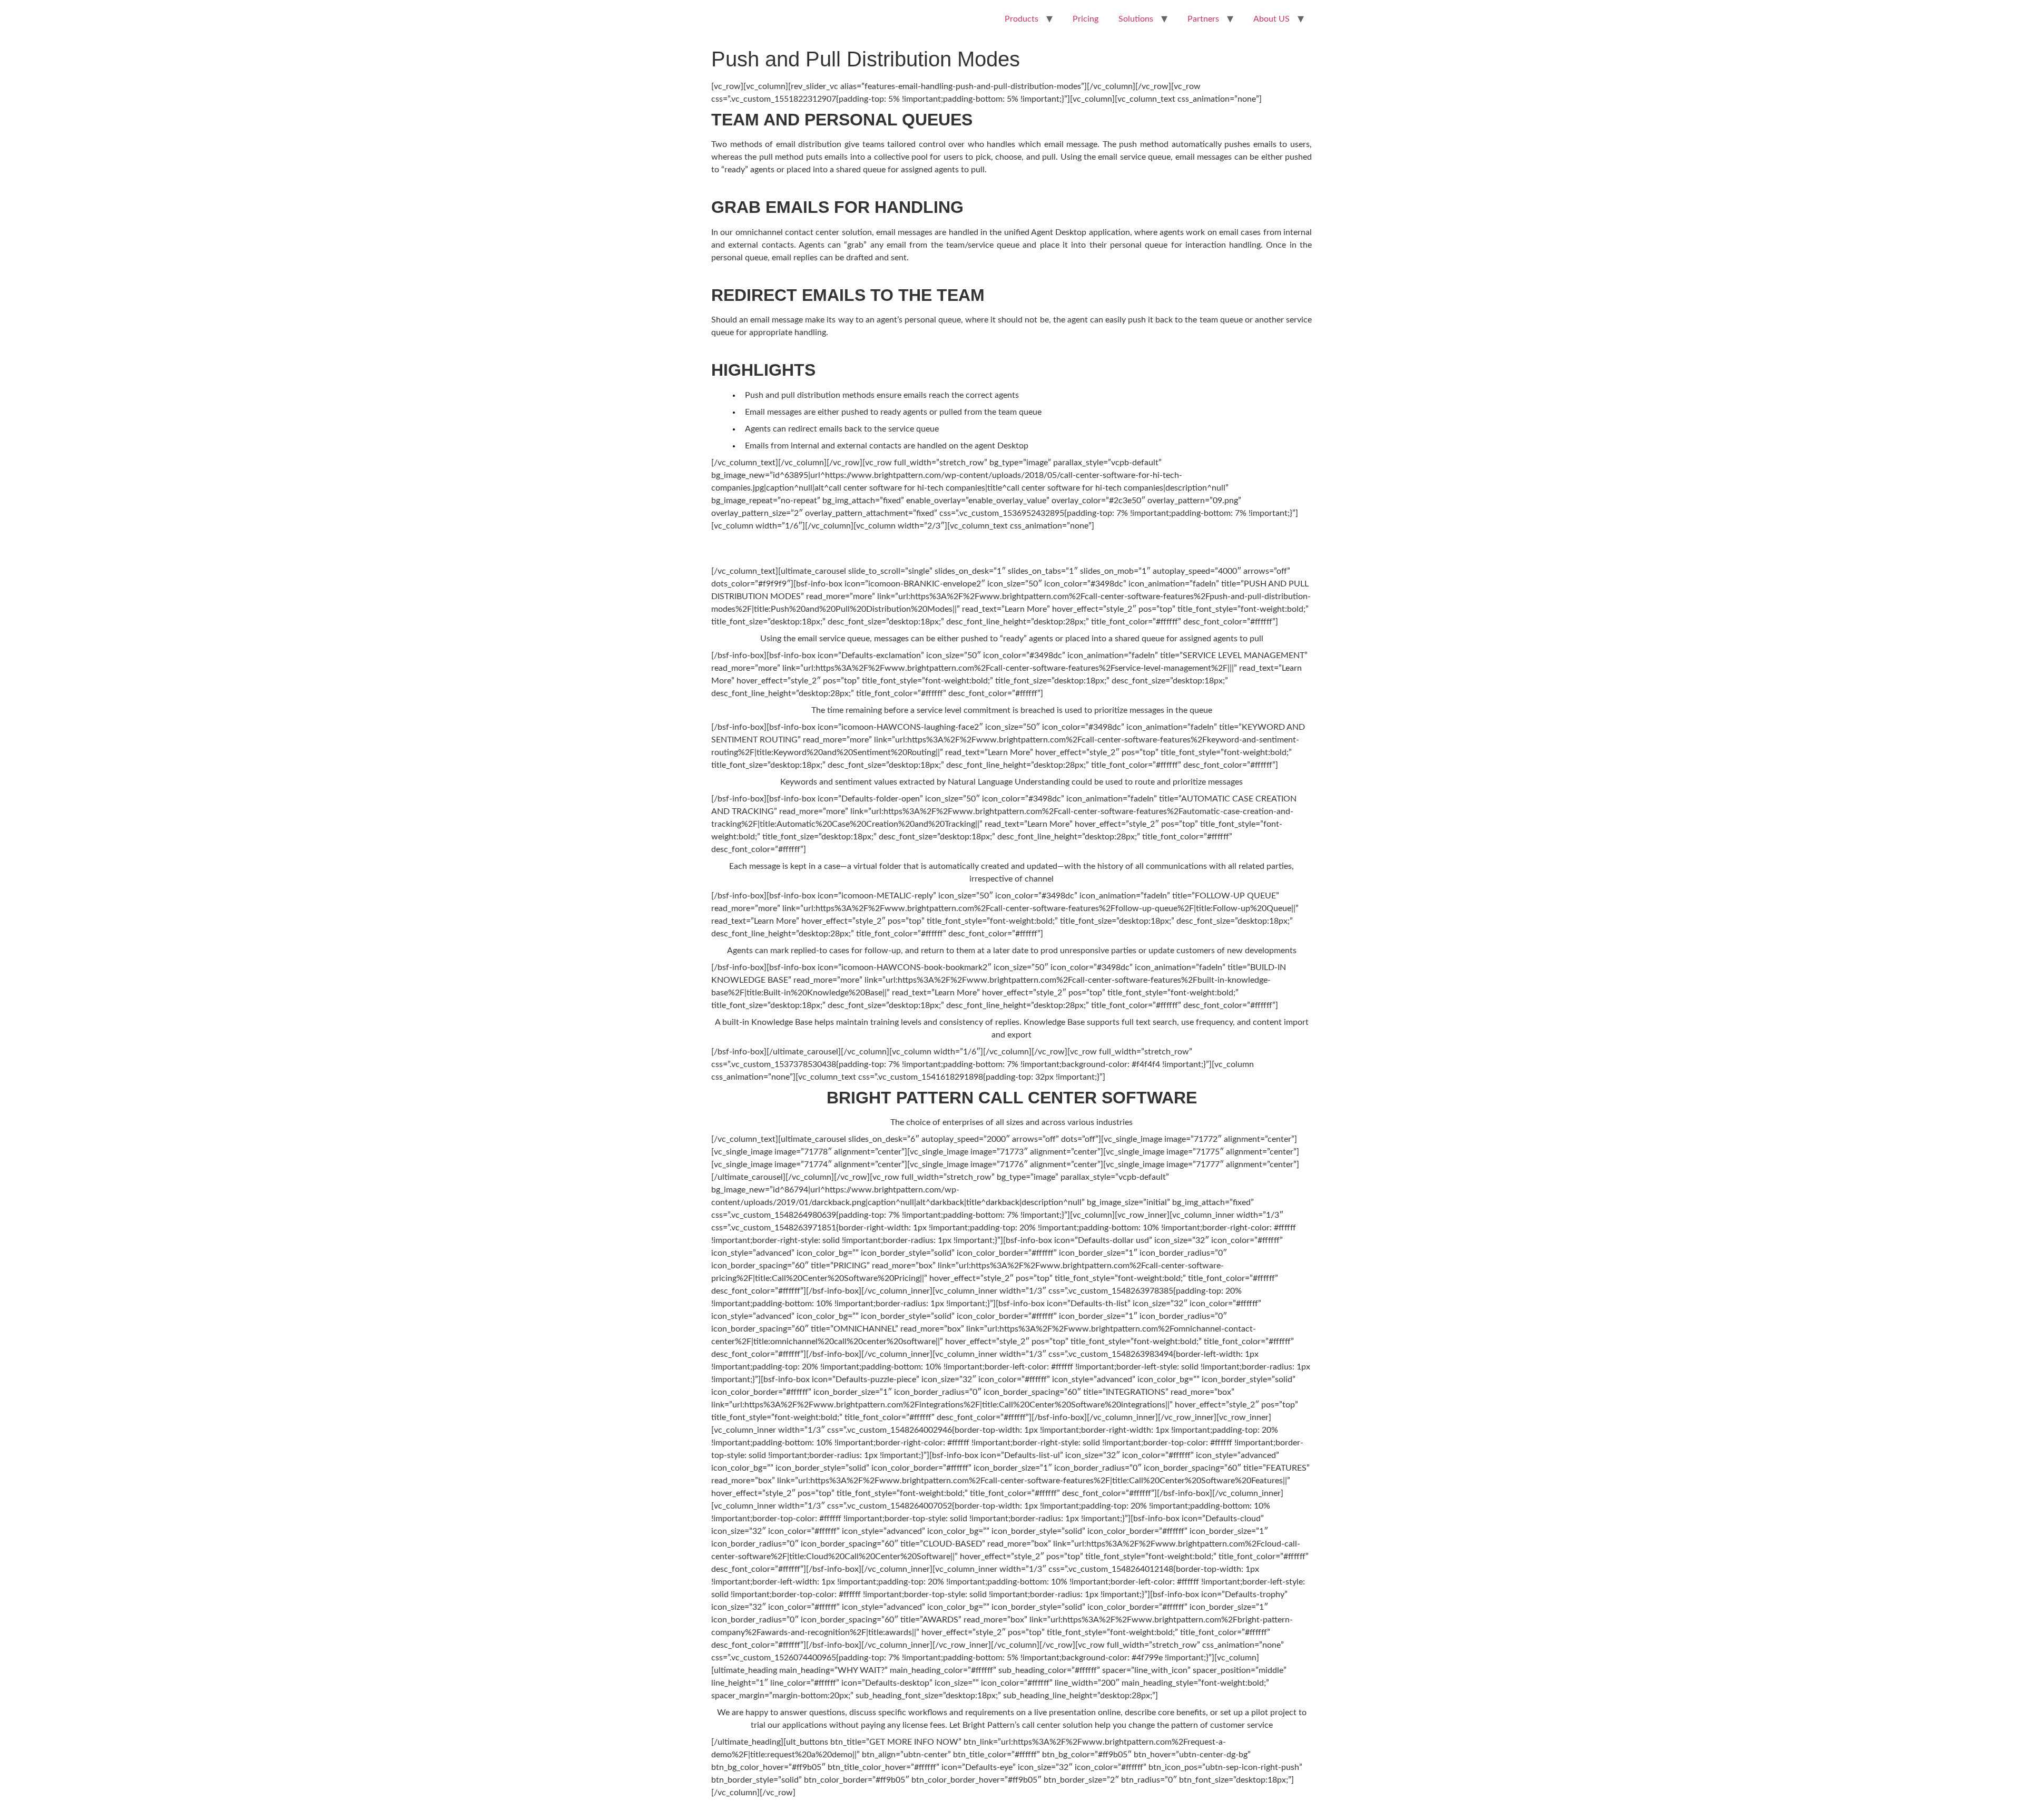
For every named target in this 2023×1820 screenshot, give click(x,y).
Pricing (1086, 19)
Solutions (1136, 19)
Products (1022, 19)
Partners (1203, 19)
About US (1271, 19)
